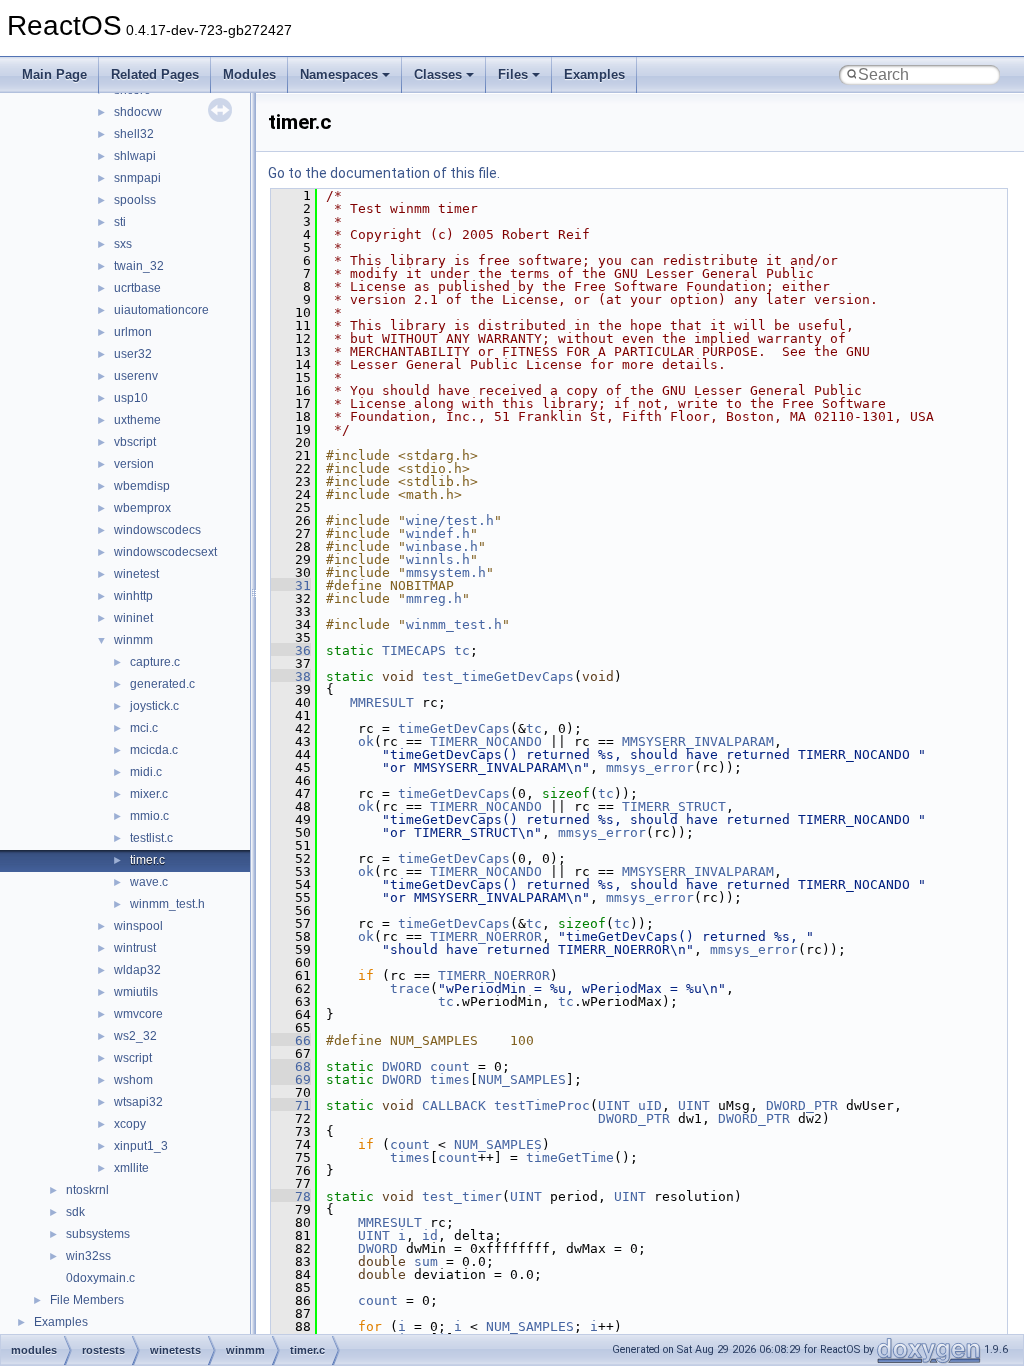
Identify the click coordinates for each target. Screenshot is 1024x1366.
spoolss (135, 200)
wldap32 (137, 970)
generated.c (162, 684)
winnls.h (438, 559)
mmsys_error (650, 767)
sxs (123, 244)
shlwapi (135, 156)
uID (650, 1105)
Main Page (54, 74)
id (430, 1235)
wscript (133, 1058)
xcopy (130, 1124)
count (450, 1066)
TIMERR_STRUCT (674, 806)
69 (291, 1079)
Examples (594, 74)
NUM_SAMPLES (522, 1079)
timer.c (147, 860)
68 (291, 1066)
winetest (136, 574)
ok (366, 741)
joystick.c (154, 706)
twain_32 (139, 266)
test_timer (462, 1196)
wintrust (135, 948)
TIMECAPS (414, 650)
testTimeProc (542, 1105)
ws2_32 (135, 1036)
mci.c (144, 728)
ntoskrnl (87, 1190)
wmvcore (138, 1014)
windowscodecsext (165, 552)
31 (291, 585)
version (134, 464)
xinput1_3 (141, 1146)
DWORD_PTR (802, 1105)
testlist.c (151, 838)
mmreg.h (434, 598)
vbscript (135, 442)
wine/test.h (450, 520)
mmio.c (149, 816)
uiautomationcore (161, 310)
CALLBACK (454, 1105)
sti (120, 222)
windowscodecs (157, 530)
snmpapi (137, 178)
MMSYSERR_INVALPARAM (698, 741)
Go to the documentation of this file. (384, 173)
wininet (133, 618)
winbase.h (442, 546)
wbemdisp (142, 486)
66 (291, 1040)
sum (426, 1261)
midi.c (146, 772)
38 (291, 676)
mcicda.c (154, 750)
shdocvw (138, 112)
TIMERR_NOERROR (486, 936)
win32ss (88, 1256)
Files (513, 74)
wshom (133, 1080)
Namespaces (339, 74)
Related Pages (155, 74)
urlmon (133, 332)
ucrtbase (137, 288)
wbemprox (142, 508)
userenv (136, 376)
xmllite (131, 1168)
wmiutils (136, 992)
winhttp (133, 596)
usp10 (131, 398)
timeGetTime (570, 1157)
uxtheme (137, 420)
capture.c (155, 662)
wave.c (149, 882)
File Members (87, 1300)
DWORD (402, 1066)
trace (410, 988)
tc (462, 650)
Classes (438, 74)
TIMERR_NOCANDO (486, 741)
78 (291, 1196)
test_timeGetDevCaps (498, 676)
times (450, 1079)
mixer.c (149, 794)
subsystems (98, 1234)
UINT (614, 1105)
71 (291, 1105)
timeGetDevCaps (454, 728)
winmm (133, 640)
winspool (138, 926)
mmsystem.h (446, 572)
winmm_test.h (167, 904)
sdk (75, 1212)
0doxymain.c (100, 1278)
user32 (133, 354)
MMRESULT (382, 702)
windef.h (438, 533)
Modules (249, 74)
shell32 (134, 134)
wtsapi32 (138, 1102)
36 (291, 650)
